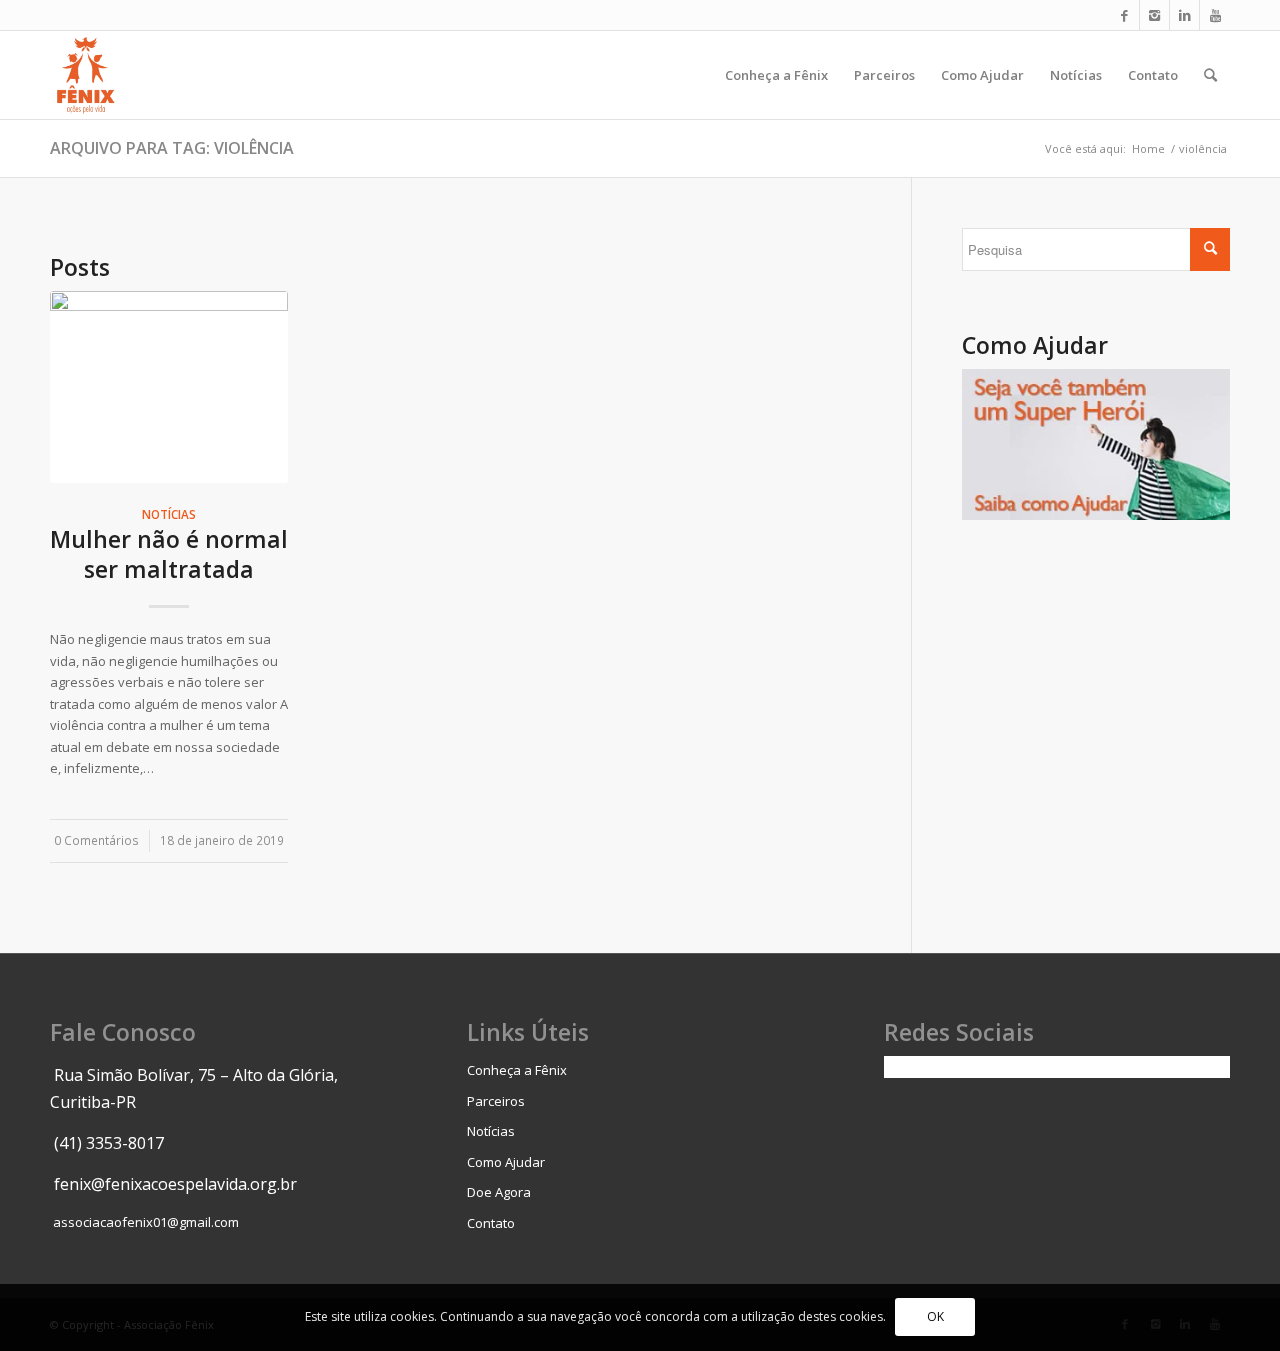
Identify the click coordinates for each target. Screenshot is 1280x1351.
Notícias (169, 514)
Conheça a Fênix (517, 1070)
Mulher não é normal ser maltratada (169, 554)
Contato (491, 1223)
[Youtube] (1215, 15)
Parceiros (496, 1101)
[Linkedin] (1184, 15)
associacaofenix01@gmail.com (146, 1222)
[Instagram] (1154, 15)
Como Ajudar (506, 1162)
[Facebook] (1124, 15)
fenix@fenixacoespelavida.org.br (175, 1184)
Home (1148, 148)
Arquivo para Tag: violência (172, 148)
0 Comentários (96, 840)
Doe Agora (499, 1192)
